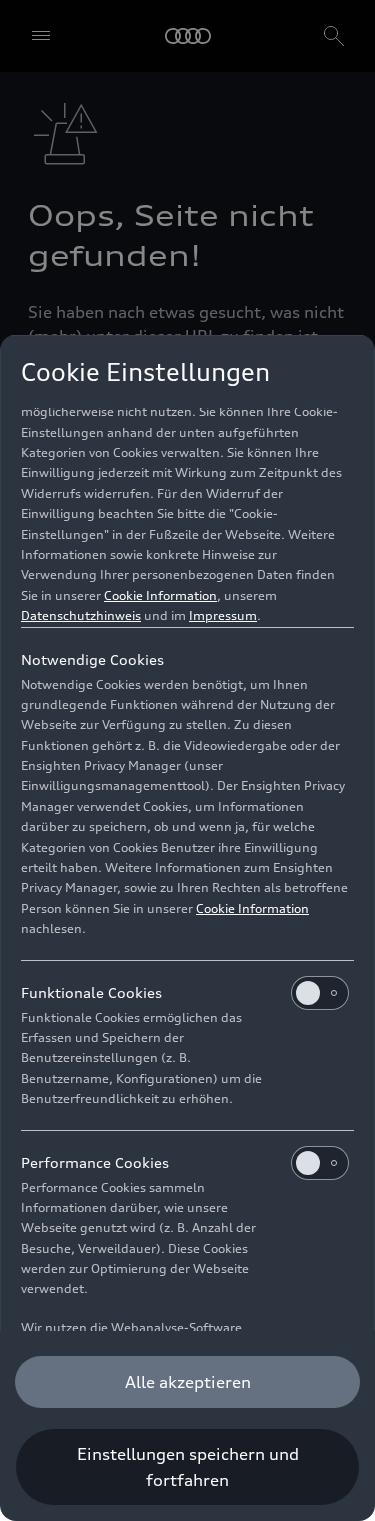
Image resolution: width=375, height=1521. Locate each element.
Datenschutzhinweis (81, 615)
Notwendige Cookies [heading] (92, 659)
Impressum (223, 615)
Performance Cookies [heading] (95, 1162)
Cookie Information (160, 595)
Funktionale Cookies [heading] (91, 992)
